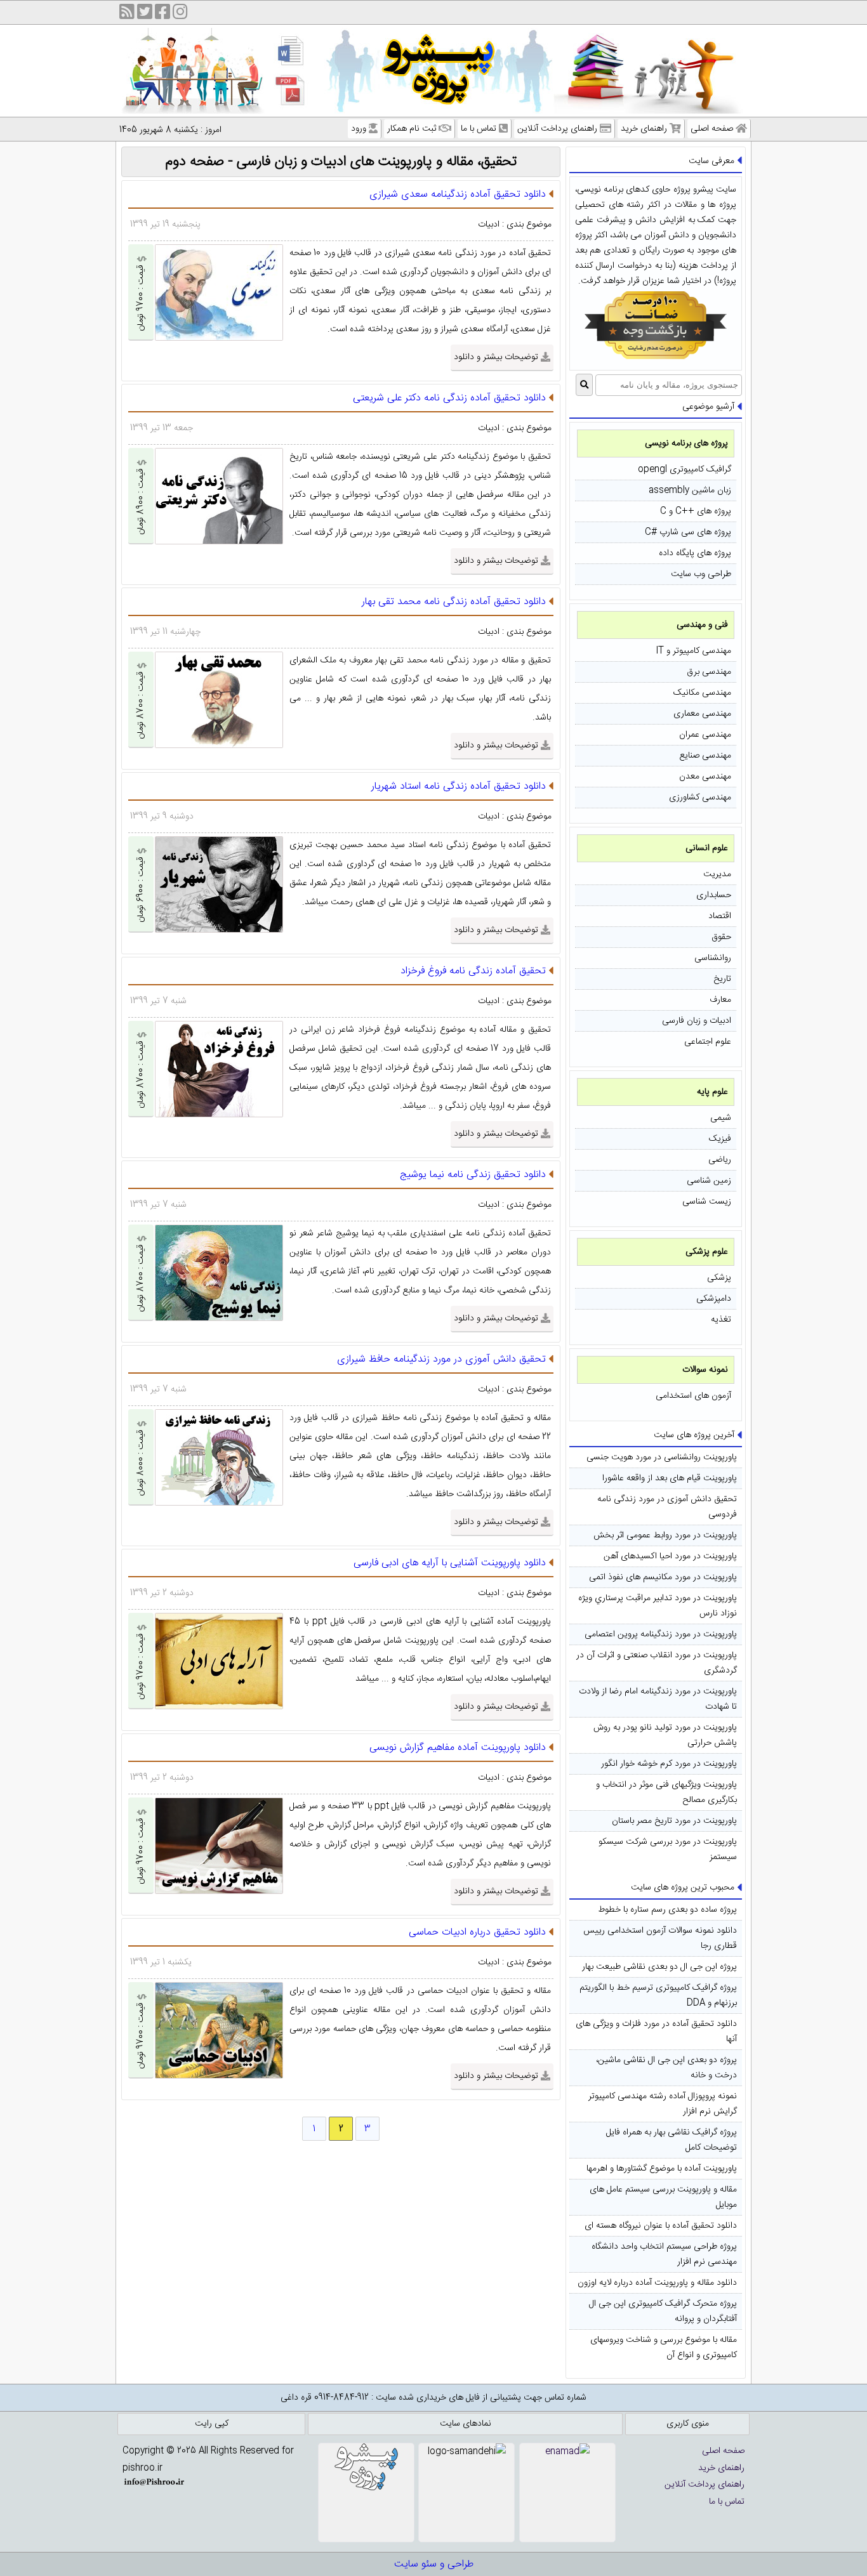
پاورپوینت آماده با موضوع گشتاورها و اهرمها (662, 2169)
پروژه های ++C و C (696, 511)
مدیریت (717, 874)
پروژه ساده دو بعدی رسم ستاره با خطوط (667, 1910)
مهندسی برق (709, 672)
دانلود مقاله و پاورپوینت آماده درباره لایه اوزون (657, 2283)
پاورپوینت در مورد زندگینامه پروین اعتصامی (661, 1634)
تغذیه (721, 1320)
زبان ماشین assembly (690, 490)
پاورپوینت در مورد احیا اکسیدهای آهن (670, 1556)
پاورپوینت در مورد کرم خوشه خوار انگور (669, 1764)
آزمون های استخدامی (693, 1396)
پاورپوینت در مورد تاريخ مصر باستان (674, 1821)
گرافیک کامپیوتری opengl (685, 470)
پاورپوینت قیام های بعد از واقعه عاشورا (670, 1478)
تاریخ (722, 979)
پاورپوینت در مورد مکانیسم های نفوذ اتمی (663, 1577)
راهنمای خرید (644, 129)
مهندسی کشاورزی (700, 798)
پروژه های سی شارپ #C (688, 532)
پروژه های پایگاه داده (695, 553)
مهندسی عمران (705, 735)
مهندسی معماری (702, 714)
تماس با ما (479, 129)
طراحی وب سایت (701, 574)
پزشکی (719, 1278)
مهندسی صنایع (705, 756)
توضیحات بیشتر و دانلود (496, 357)
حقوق (721, 937)
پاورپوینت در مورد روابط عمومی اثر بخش (665, 1535)
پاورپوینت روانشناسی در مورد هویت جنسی (662, 1457)
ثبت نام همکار (412, 129)
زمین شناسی (709, 1181)
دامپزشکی (714, 1299)
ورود (359, 129)
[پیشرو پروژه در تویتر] (145, 14)
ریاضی (720, 1160)
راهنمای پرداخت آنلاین (557, 129)
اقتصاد (720, 916)
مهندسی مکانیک (702, 693)
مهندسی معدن (705, 777)
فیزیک (720, 1139)
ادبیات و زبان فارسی (697, 1021)
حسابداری (714, 895)
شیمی (721, 1118)
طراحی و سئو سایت (434, 2564)
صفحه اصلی (712, 129)
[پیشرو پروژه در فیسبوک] (162, 14)
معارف (720, 1000)
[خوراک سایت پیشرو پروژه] (127, 14)
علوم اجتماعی (708, 1042)
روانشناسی (713, 958)
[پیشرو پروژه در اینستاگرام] (180, 14)
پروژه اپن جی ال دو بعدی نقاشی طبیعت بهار (659, 1967)
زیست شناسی (707, 1202)
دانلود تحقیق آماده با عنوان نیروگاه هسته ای (661, 2226)
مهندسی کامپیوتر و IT (693, 651)
